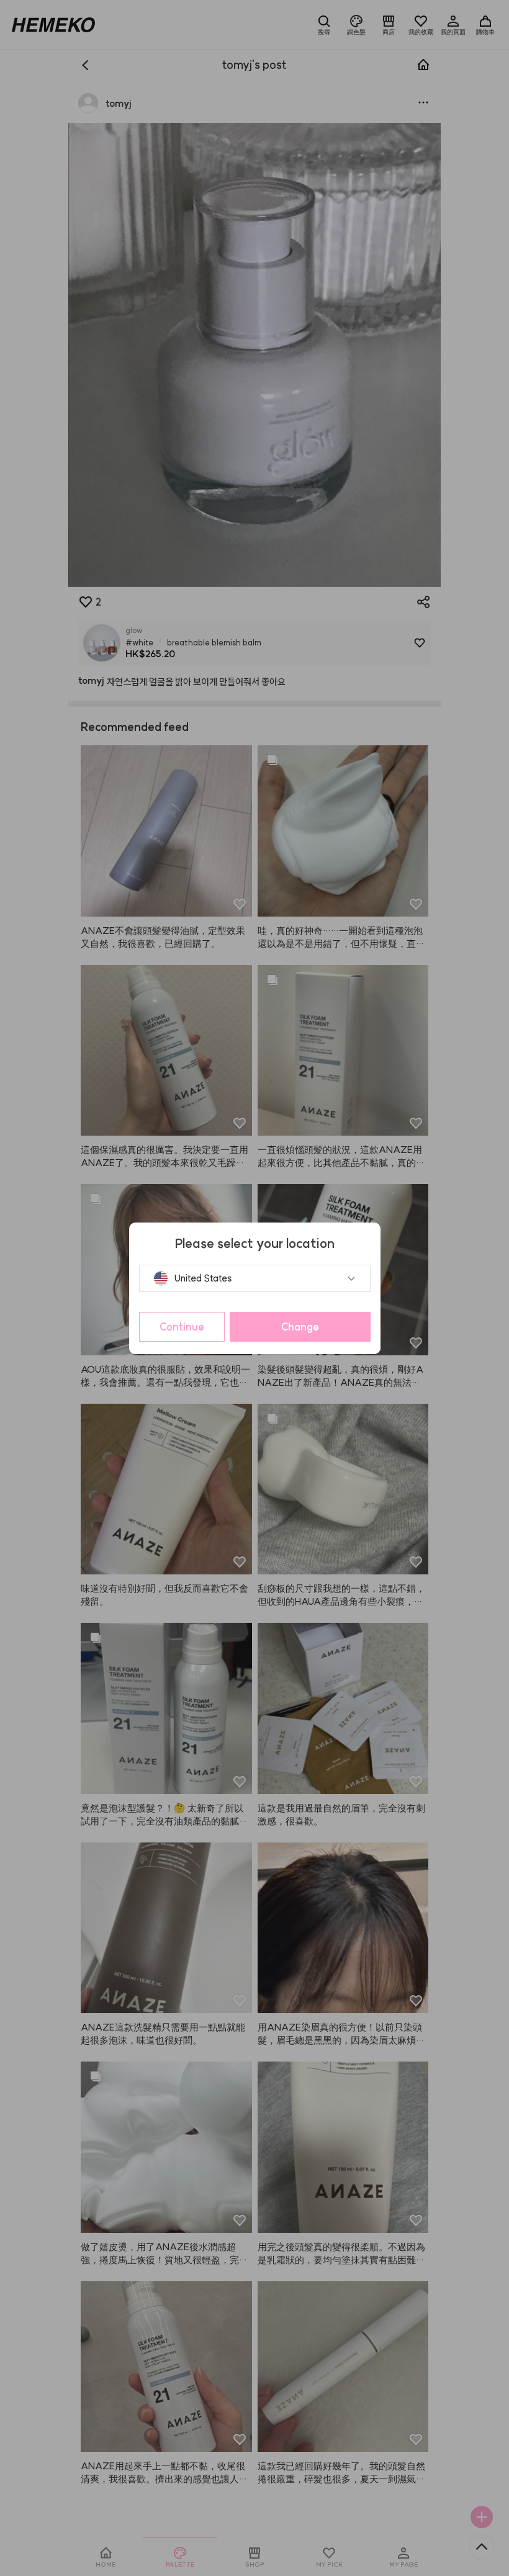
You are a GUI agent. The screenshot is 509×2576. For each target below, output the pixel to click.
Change (300, 1327)
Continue (182, 1327)
